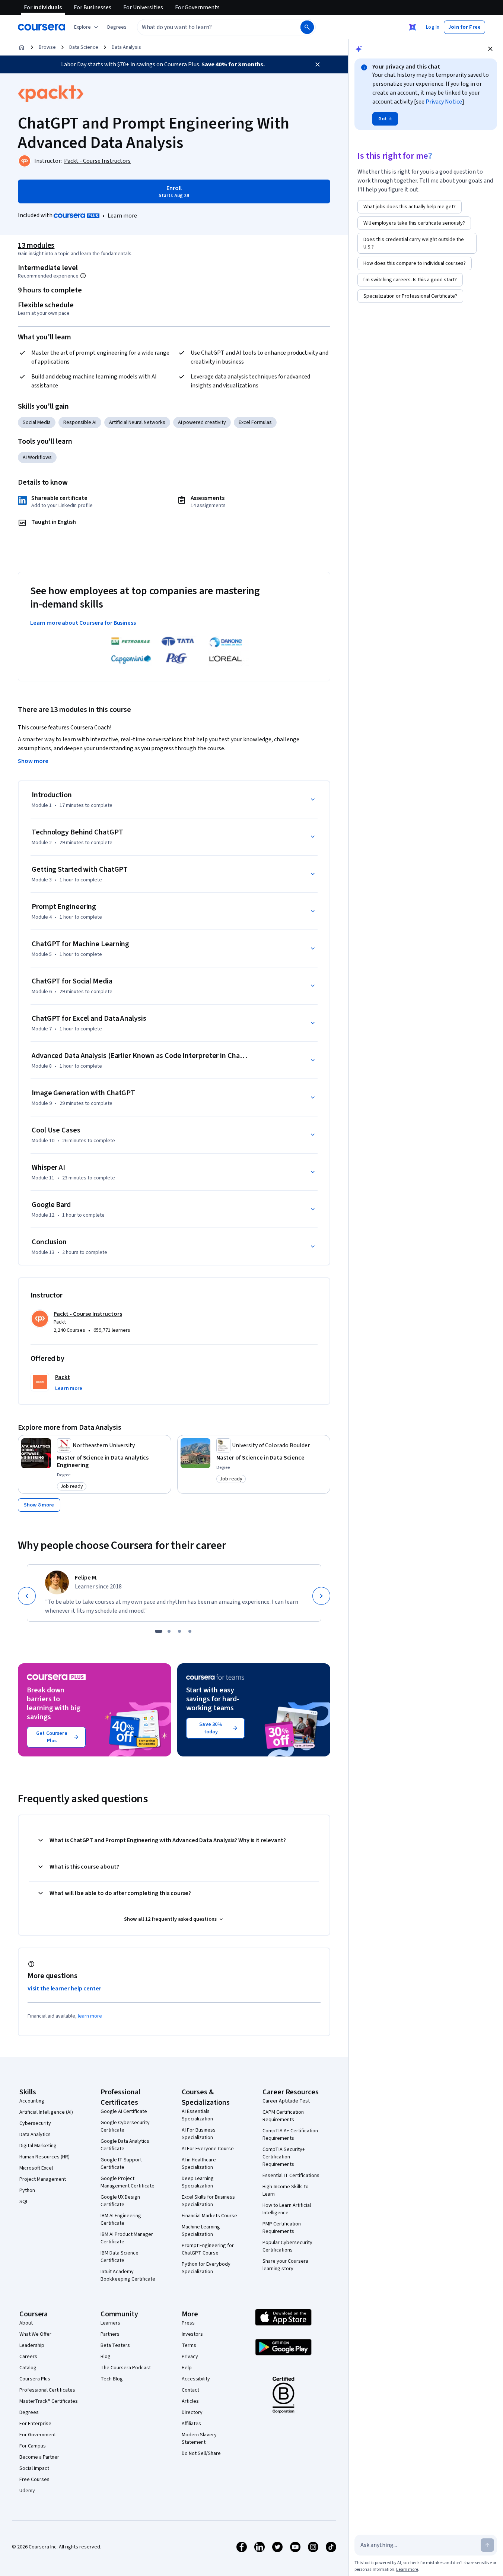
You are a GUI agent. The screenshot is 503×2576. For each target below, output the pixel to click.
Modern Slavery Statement (199, 2439)
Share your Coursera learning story (285, 2265)
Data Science (84, 47)
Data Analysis (126, 47)
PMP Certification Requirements (282, 2228)
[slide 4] (190, 1631)
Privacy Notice (444, 102)
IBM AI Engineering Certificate (121, 2219)
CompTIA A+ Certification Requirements (290, 2135)
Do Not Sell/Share (201, 2453)
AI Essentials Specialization (197, 2115)
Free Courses (34, 2480)
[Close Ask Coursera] (413, 27)
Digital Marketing (38, 2146)
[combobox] (211, 27)
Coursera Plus (35, 2379)
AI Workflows (37, 457)
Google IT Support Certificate (121, 2164)
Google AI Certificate (124, 2111)
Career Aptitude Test (286, 2101)
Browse (47, 47)
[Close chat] (490, 49)
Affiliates (191, 2424)
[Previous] (27, 1596)
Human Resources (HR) (44, 2157)
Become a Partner (39, 2457)
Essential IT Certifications (291, 2176)
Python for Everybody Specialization (206, 2268)
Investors (192, 2334)
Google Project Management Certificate (128, 2182)
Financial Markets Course (209, 2216)
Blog (106, 2357)
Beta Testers (115, 2345)
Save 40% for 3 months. (233, 64)
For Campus (33, 2446)
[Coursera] (42, 27)
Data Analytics (35, 2135)
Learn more (122, 216)
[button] (117, 27)
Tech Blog (112, 2379)
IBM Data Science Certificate (120, 2257)
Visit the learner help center (64, 1989)
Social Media (37, 422)
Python (27, 2190)
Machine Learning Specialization (201, 2231)
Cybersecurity (35, 2123)
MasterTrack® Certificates (49, 2401)
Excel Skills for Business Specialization (208, 2201)
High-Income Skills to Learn (286, 2190)
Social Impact (34, 2468)
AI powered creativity (202, 422)
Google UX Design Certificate (120, 2201)
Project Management (43, 2179)
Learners (110, 2323)
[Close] (318, 64)
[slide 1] (159, 1631)
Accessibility (196, 2379)
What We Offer (35, 2334)
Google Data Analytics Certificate (125, 2145)
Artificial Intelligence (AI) (46, 2112)
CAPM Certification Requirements (283, 2116)
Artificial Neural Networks (137, 422)
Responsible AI (80, 422)
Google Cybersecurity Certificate (125, 2126)
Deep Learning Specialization (198, 2182)
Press (188, 2323)
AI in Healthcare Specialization (199, 2164)
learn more (90, 2016)
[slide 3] (179, 1631)
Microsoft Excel (36, 2168)
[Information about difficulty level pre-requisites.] (83, 276)
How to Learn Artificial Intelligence (287, 2209)
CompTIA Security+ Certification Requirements (284, 2157)
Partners (110, 2334)
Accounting (32, 2101)
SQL (24, 2202)
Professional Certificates (47, 2390)
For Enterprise (35, 2424)
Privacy (190, 2357)
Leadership (32, 2345)
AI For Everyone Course (208, 2149)
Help (187, 2368)
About (26, 2323)
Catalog (28, 2368)
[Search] (307, 27)
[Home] (22, 47)
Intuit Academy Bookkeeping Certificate (128, 2275)
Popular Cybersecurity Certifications (287, 2246)
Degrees (29, 2412)
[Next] (321, 1596)
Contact (190, 2390)
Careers (28, 2357)
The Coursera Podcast (126, 2368)
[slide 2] (169, 1631)
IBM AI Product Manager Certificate (127, 2238)
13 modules (36, 245)
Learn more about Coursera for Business (83, 623)
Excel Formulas (255, 422)
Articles (190, 2401)
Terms (189, 2345)
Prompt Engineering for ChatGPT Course (208, 2249)
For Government (38, 2435)
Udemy (27, 2491)
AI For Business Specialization (199, 2134)
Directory (192, 2412)
